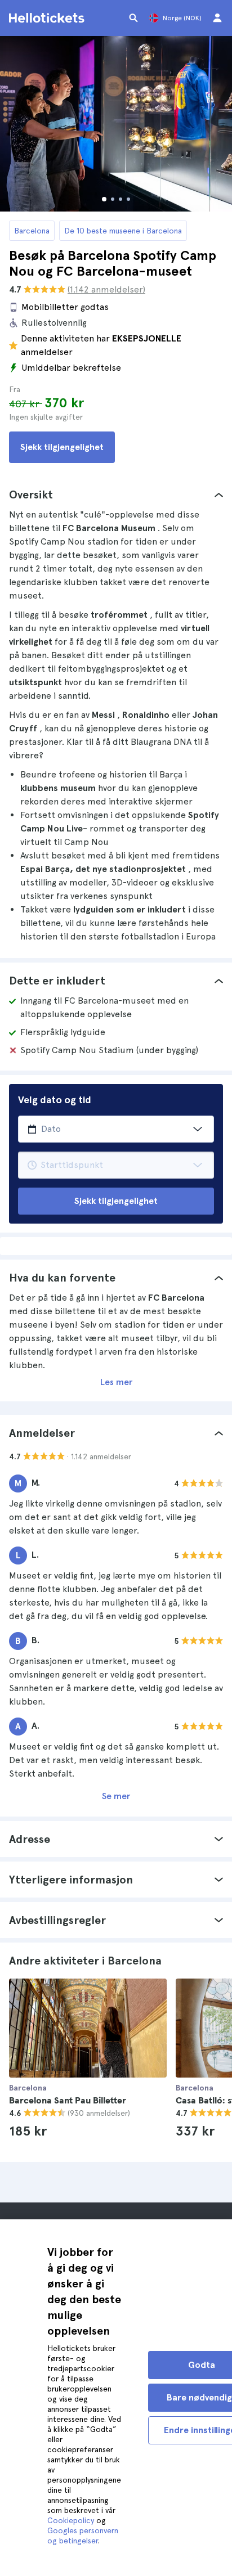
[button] (116, 494)
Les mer (116, 1382)
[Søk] (133, 18)
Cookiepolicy (71, 2520)
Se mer (116, 1796)
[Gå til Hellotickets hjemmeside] (48, 18)
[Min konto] (217, 18)
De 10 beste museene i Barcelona (123, 231)
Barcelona (32, 231)
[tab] (116, 494)
